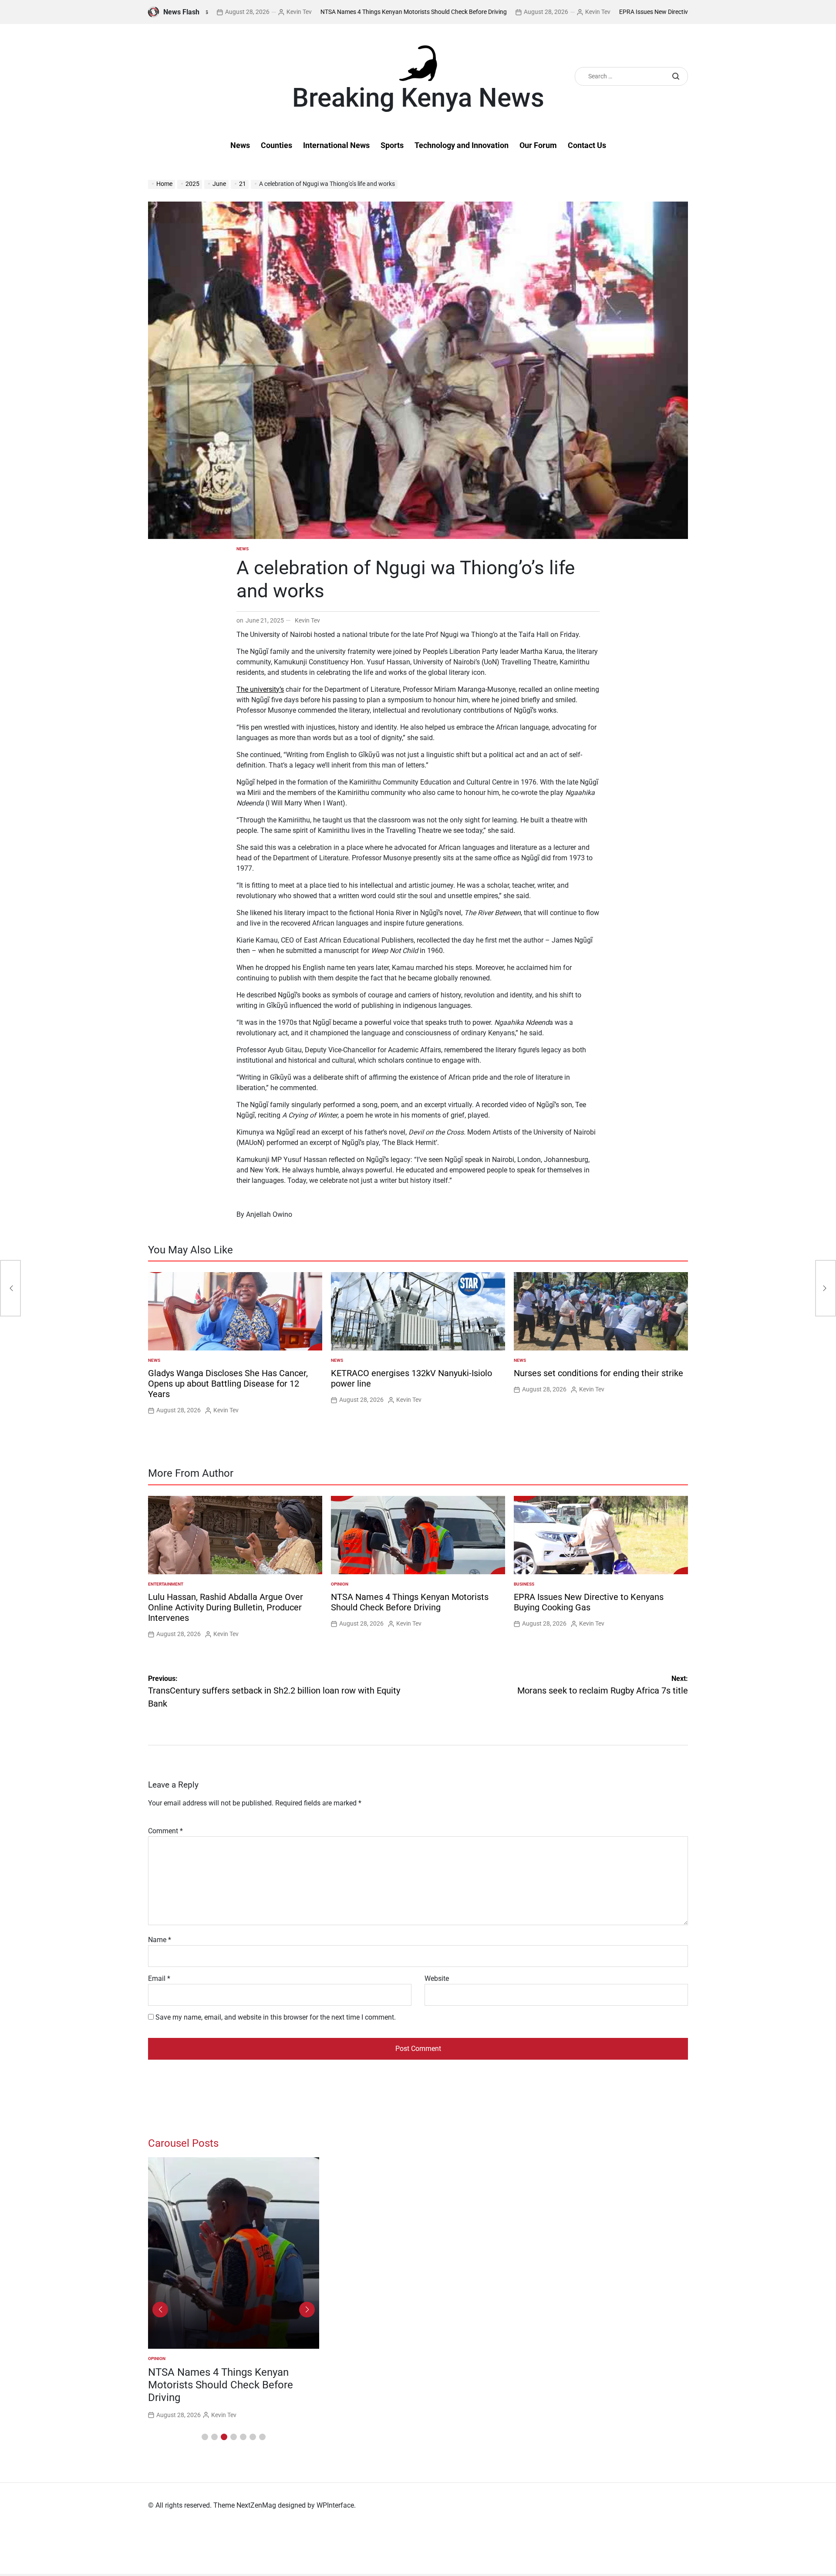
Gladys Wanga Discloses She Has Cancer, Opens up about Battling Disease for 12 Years (228, 1384)
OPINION (340, 1584)
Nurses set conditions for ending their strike (598, 1373)
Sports (392, 145)
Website (437, 1978)
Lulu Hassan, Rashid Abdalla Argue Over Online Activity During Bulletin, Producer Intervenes (226, 1607)
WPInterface (335, 2505)
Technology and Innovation (462, 145)
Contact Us (587, 145)
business (524, 1584)
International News (336, 145)
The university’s (260, 689)
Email (159, 1978)
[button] (205, 2437)
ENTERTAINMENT (166, 1584)
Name (160, 1940)
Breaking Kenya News (418, 98)
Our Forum (538, 145)
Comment (165, 1831)
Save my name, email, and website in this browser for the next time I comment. (276, 2017)
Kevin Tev (210, 12)
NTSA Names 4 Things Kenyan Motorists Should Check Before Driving (325, 12)
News (240, 145)
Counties (276, 145)
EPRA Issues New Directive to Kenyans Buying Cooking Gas (610, 12)
